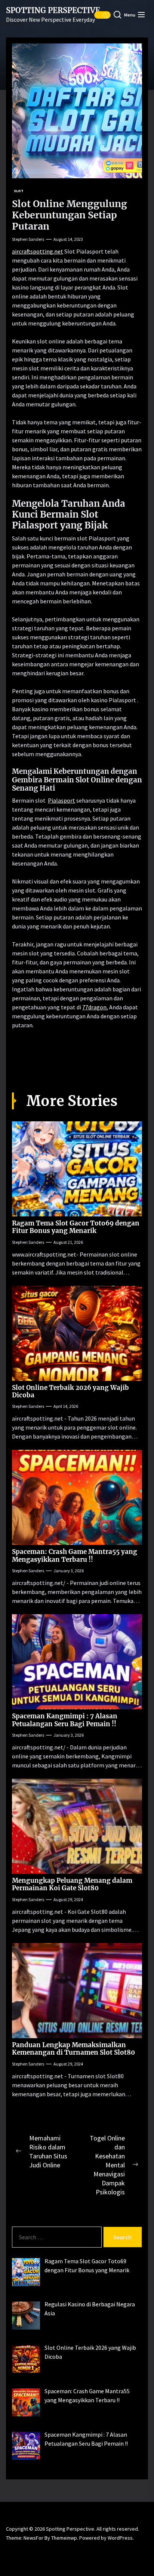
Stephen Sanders (28, 239)
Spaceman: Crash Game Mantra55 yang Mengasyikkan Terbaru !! (75, 1555)
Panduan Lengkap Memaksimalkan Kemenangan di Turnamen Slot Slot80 (73, 2049)
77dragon (94, 1007)
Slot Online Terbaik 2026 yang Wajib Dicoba (70, 1391)
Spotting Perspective (53, 10)
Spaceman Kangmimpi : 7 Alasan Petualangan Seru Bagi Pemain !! (65, 1720)
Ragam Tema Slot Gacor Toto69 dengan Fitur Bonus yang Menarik (76, 1227)
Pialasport (61, 800)
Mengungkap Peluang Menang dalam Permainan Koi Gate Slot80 (72, 1884)
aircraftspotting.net (38, 251)
